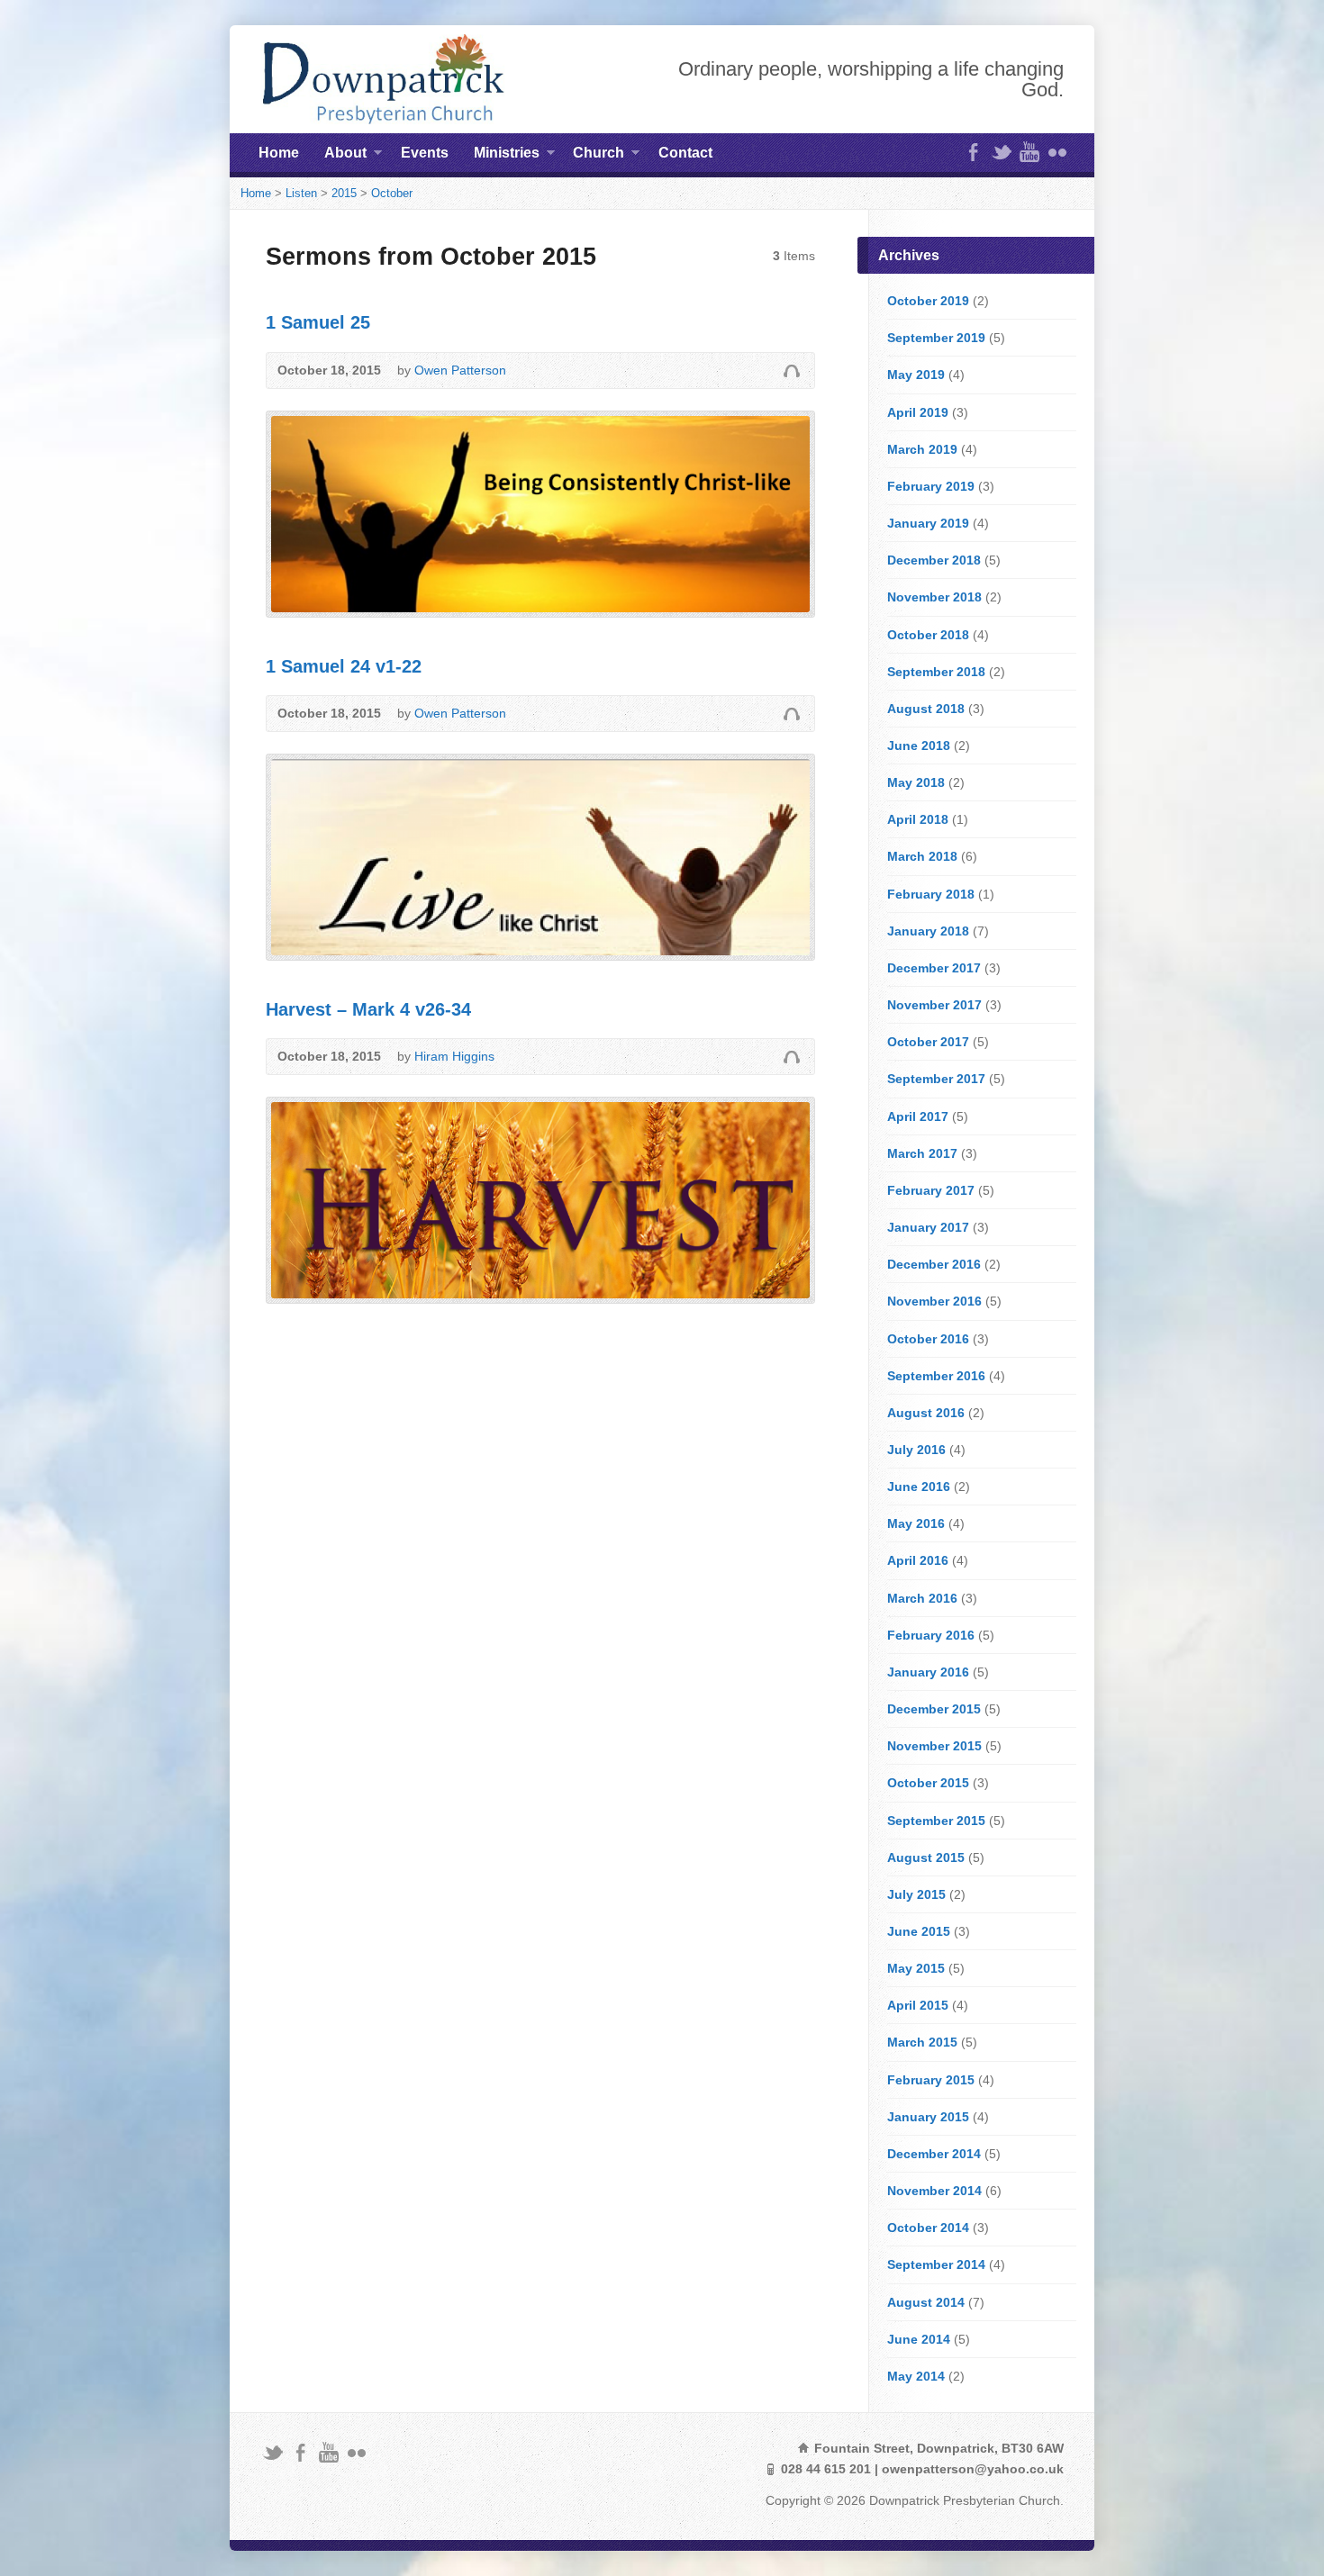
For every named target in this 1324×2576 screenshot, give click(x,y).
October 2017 (928, 1042)
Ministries (507, 156)
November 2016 (934, 1301)
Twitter (1001, 152)
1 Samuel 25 (318, 322)
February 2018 (931, 894)
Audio (791, 371)
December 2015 (934, 1709)
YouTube (1029, 152)
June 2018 (919, 746)
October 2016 (928, 1339)
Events (425, 153)
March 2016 (922, 1598)
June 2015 (919, 1931)
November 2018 (934, 597)
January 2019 (928, 523)
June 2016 (919, 1487)
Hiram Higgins (454, 1056)
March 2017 (922, 1153)
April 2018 (918, 819)
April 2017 (918, 1116)
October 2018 (928, 635)
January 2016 (928, 1672)
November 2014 (934, 2191)
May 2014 (916, 2376)
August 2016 (926, 1413)
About (345, 156)
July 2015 (916, 1894)
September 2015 (936, 1821)
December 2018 (934, 560)
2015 (344, 193)
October (392, 193)
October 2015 (928, 1783)
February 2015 (931, 2080)
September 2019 (936, 338)
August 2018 (926, 709)
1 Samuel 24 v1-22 (344, 666)
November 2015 (934, 1746)
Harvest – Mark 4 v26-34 (368, 1009)
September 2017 (936, 1079)
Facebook (973, 152)
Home (279, 153)
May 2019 (916, 375)
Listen (301, 193)
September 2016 (936, 1376)
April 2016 (918, 1560)
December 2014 (934, 2154)
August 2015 (926, 1857)
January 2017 (928, 1227)
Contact (685, 153)
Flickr (1057, 152)
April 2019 (918, 412)
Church (599, 156)
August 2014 (926, 2302)
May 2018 (916, 782)
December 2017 (934, 968)
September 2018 (936, 672)
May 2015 (916, 1968)
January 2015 (928, 2117)
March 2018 (922, 856)
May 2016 (916, 1523)
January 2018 (928, 931)
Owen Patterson (460, 370)
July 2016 (916, 1450)
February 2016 (931, 1635)
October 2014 (928, 2228)
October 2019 (928, 301)
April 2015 (918, 2005)
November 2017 (934, 1005)
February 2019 (931, 486)
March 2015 (922, 2042)
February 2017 (931, 1190)
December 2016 (934, 1264)
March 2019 (922, 449)
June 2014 (919, 2339)
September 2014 (936, 2264)
